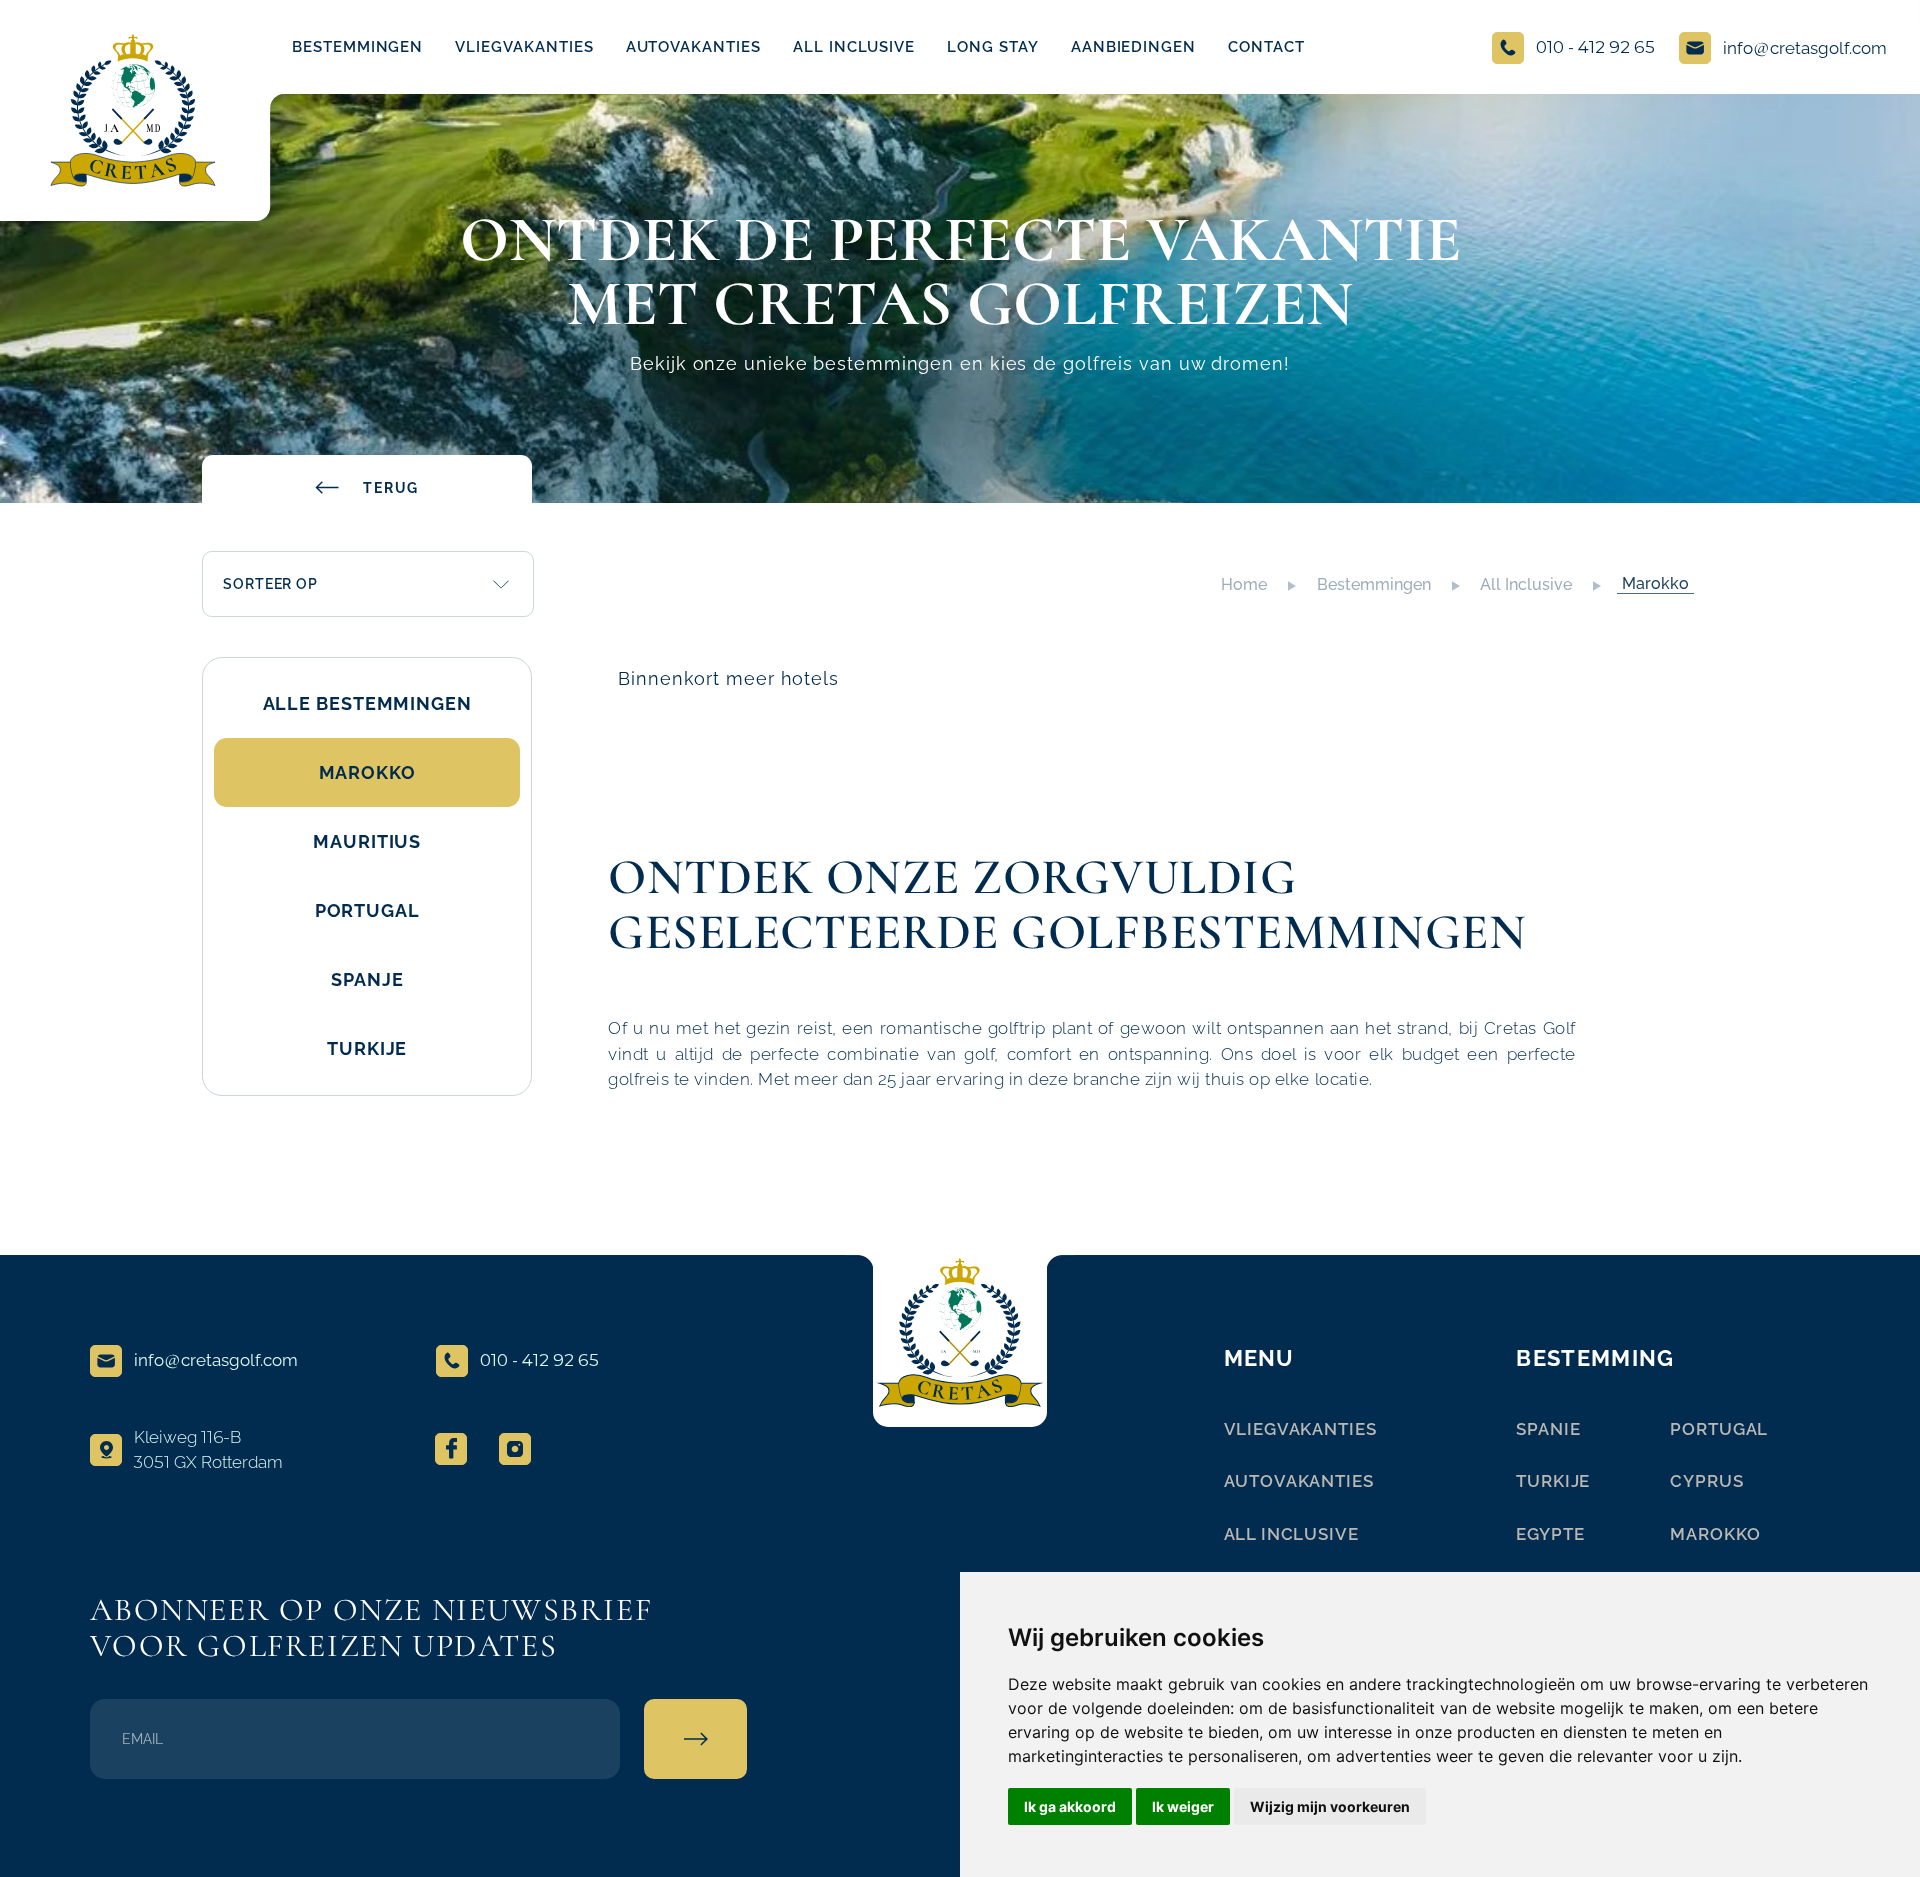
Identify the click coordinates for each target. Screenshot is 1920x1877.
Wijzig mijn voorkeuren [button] (1330, 1806)
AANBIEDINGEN (1133, 47)
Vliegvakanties (1300, 1429)
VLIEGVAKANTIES (524, 47)
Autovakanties (1299, 1481)
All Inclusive (1526, 584)
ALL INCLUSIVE (854, 47)
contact (1266, 47)
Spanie (1548, 1429)
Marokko (1655, 583)
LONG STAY (993, 47)
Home (1244, 584)
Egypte (1550, 1534)
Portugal (1719, 1429)
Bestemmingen (357, 47)
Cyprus (1706, 1481)
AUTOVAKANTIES (693, 47)
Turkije (1553, 1481)
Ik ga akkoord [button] (1070, 1806)
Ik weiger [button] (1183, 1806)
